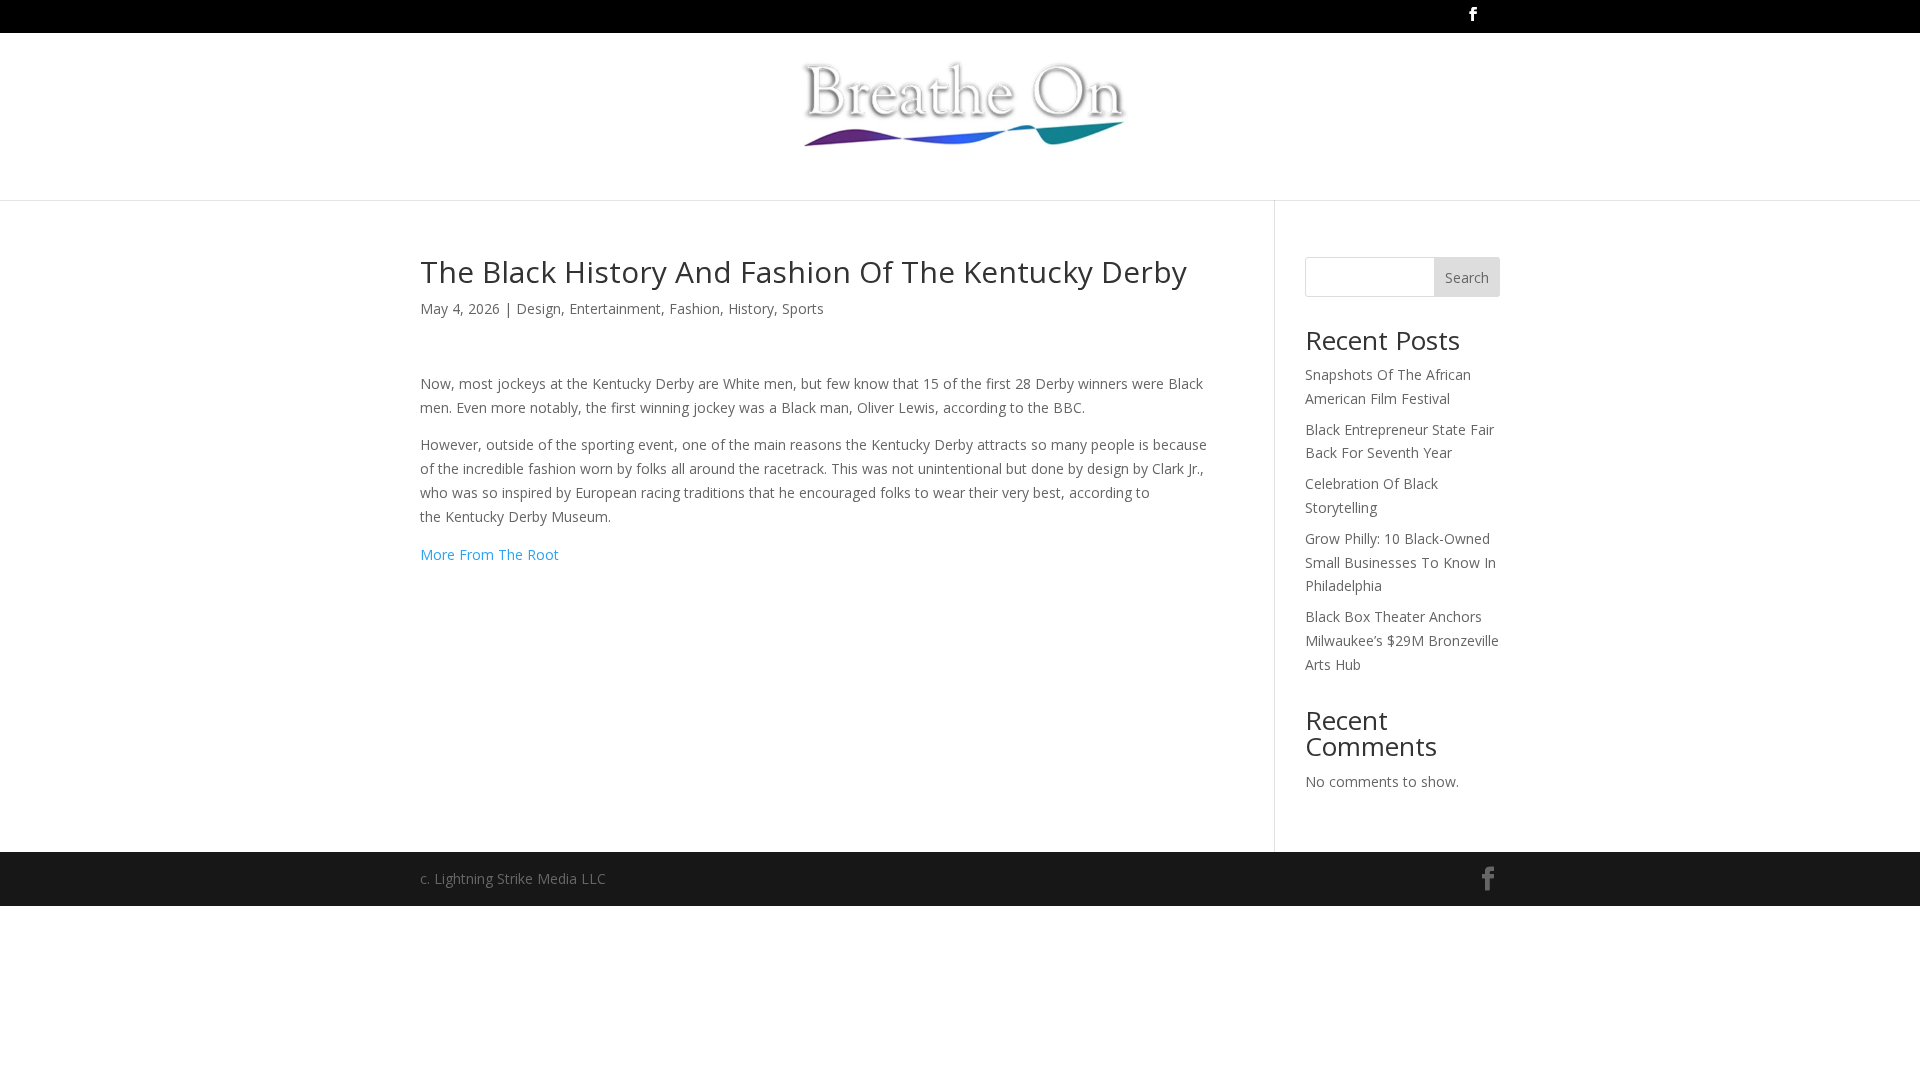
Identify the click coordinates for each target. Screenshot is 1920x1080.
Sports (803, 308)
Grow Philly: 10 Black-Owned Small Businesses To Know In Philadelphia (1400, 562)
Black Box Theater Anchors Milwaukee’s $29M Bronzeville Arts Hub (1402, 640)
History (751, 308)
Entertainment (615, 308)
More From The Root (489, 554)
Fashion (694, 308)
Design (538, 308)
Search (1467, 277)
